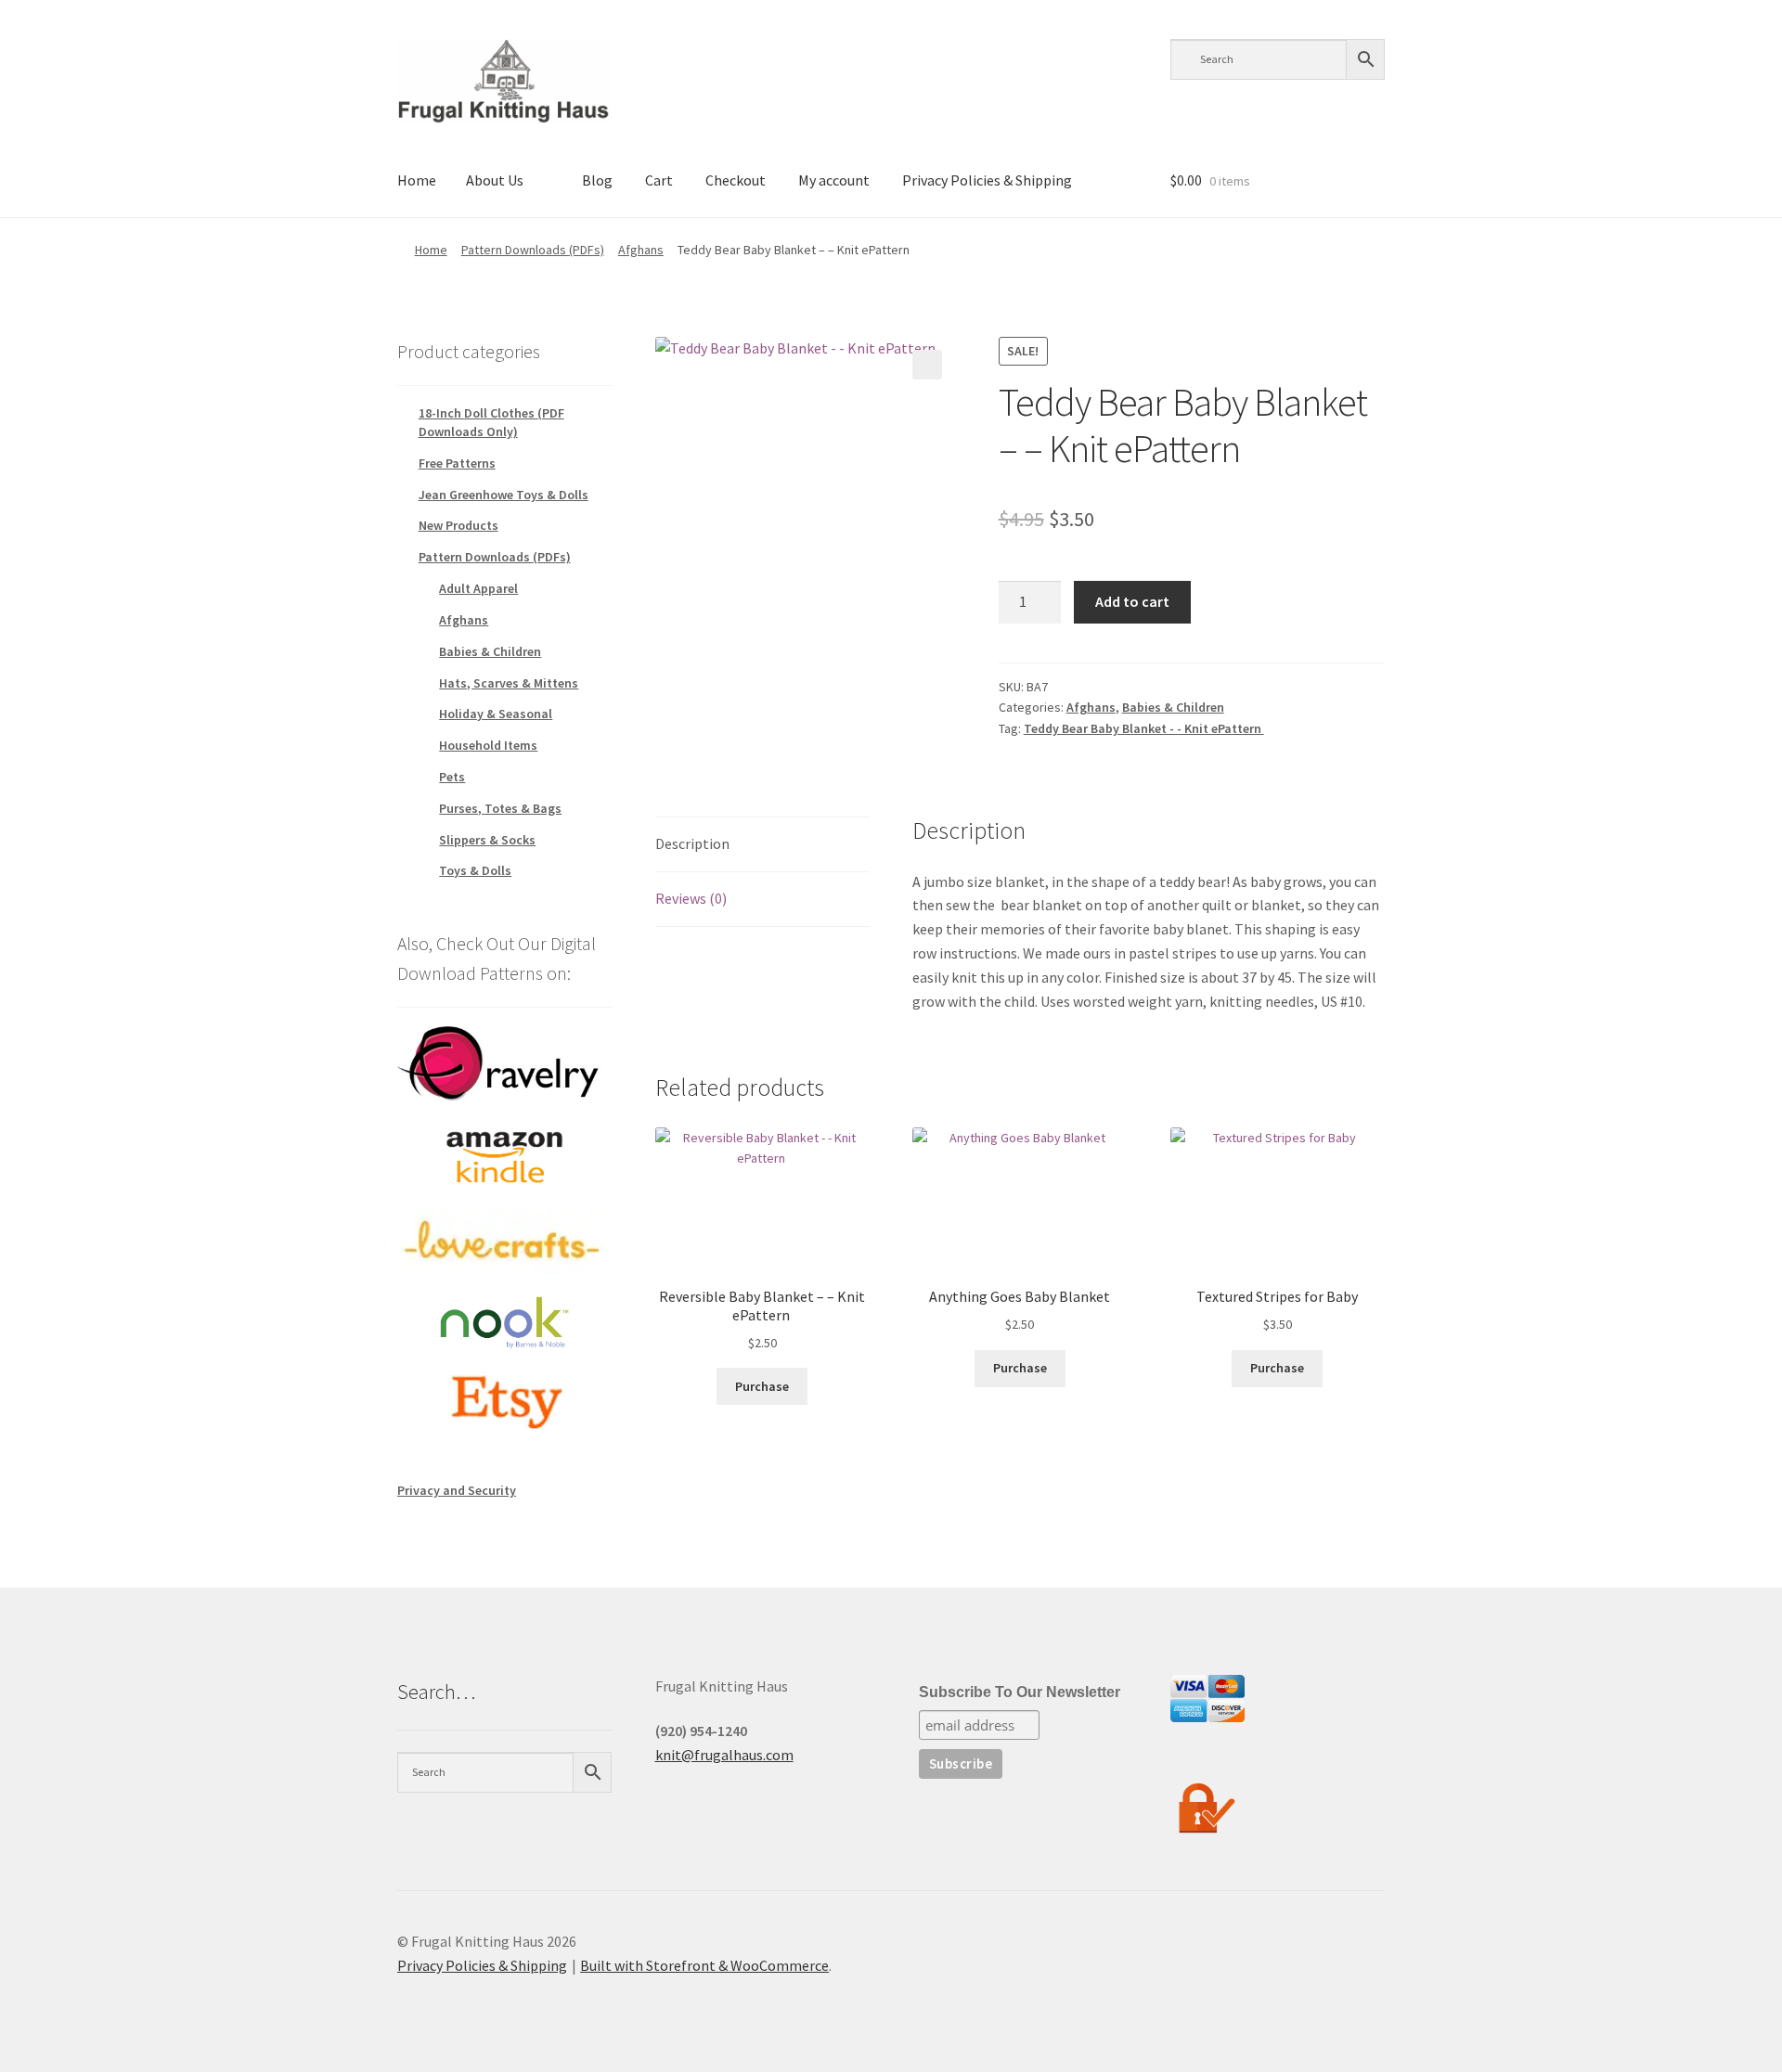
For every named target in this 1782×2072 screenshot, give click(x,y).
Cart (659, 180)
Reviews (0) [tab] (691, 898)
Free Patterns (457, 463)
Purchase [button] (762, 1386)
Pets (452, 777)
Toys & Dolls (475, 870)
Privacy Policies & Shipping (987, 180)
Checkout (736, 180)
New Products (458, 525)
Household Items (488, 745)
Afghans (641, 250)
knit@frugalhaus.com (724, 1755)
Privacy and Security (457, 1490)
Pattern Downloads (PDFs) (533, 250)
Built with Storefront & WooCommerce (704, 1965)
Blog (597, 180)
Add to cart (1132, 601)
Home (417, 180)
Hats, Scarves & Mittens (509, 683)
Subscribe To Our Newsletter (1020, 1692)
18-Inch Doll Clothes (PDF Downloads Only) (491, 422)
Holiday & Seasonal (496, 714)
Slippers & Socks (487, 840)
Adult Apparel (478, 588)
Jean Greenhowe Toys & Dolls (504, 495)
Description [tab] (692, 843)
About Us (495, 180)
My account (834, 180)
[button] (927, 365)
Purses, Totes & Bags (500, 808)
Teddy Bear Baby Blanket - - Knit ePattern (1144, 728)
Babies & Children (1173, 707)
